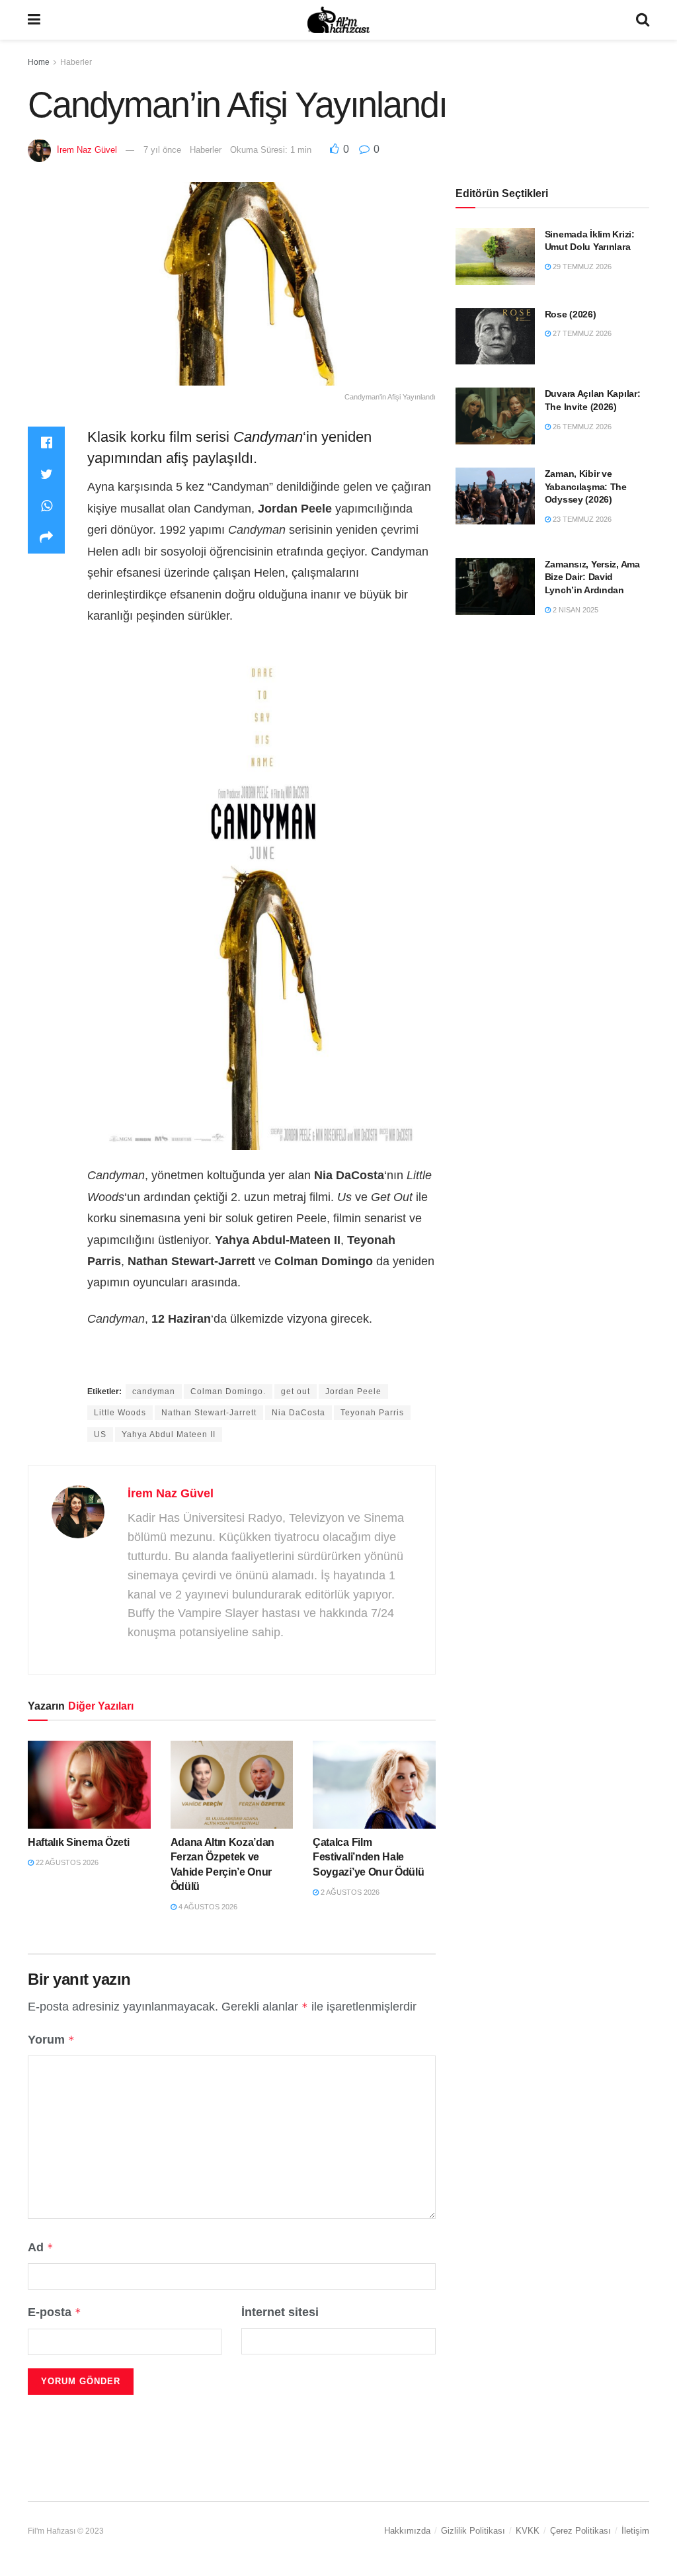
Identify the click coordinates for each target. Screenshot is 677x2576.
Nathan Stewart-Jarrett (209, 1413)
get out (296, 1392)
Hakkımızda (407, 2531)
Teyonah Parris (372, 1413)
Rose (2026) (571, 314)
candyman (154, 1392)
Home (39, 62)
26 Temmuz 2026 (581, 427)
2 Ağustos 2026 (349, 1892)
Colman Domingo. (228, 1392)
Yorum (51, 2040)
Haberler (76, 62)
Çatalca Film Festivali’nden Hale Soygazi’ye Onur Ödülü (368, 1857)
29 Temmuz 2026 (581, 267)
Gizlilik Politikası (473, 2531)
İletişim (635, 2531)
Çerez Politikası (580, 2531)
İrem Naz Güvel (87, 150)
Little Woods (120, 1413)
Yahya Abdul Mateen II (169, 1434)
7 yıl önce (162, 150)
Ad (41, 2247)
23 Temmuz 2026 (581, 519)
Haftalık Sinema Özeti (78, 1842)
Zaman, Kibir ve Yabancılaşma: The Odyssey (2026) (586, 486)
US (100, 1434)
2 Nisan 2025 (575, 610)
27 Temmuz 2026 (581, 333)
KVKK (528, 2531)
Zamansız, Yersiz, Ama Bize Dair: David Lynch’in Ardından (592, 577)
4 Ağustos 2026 (207, 1907)
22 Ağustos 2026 (66, 1862)
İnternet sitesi (280, 2312)
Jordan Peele (353, 1392)
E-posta (55, 2312)
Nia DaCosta (299, 1413)
